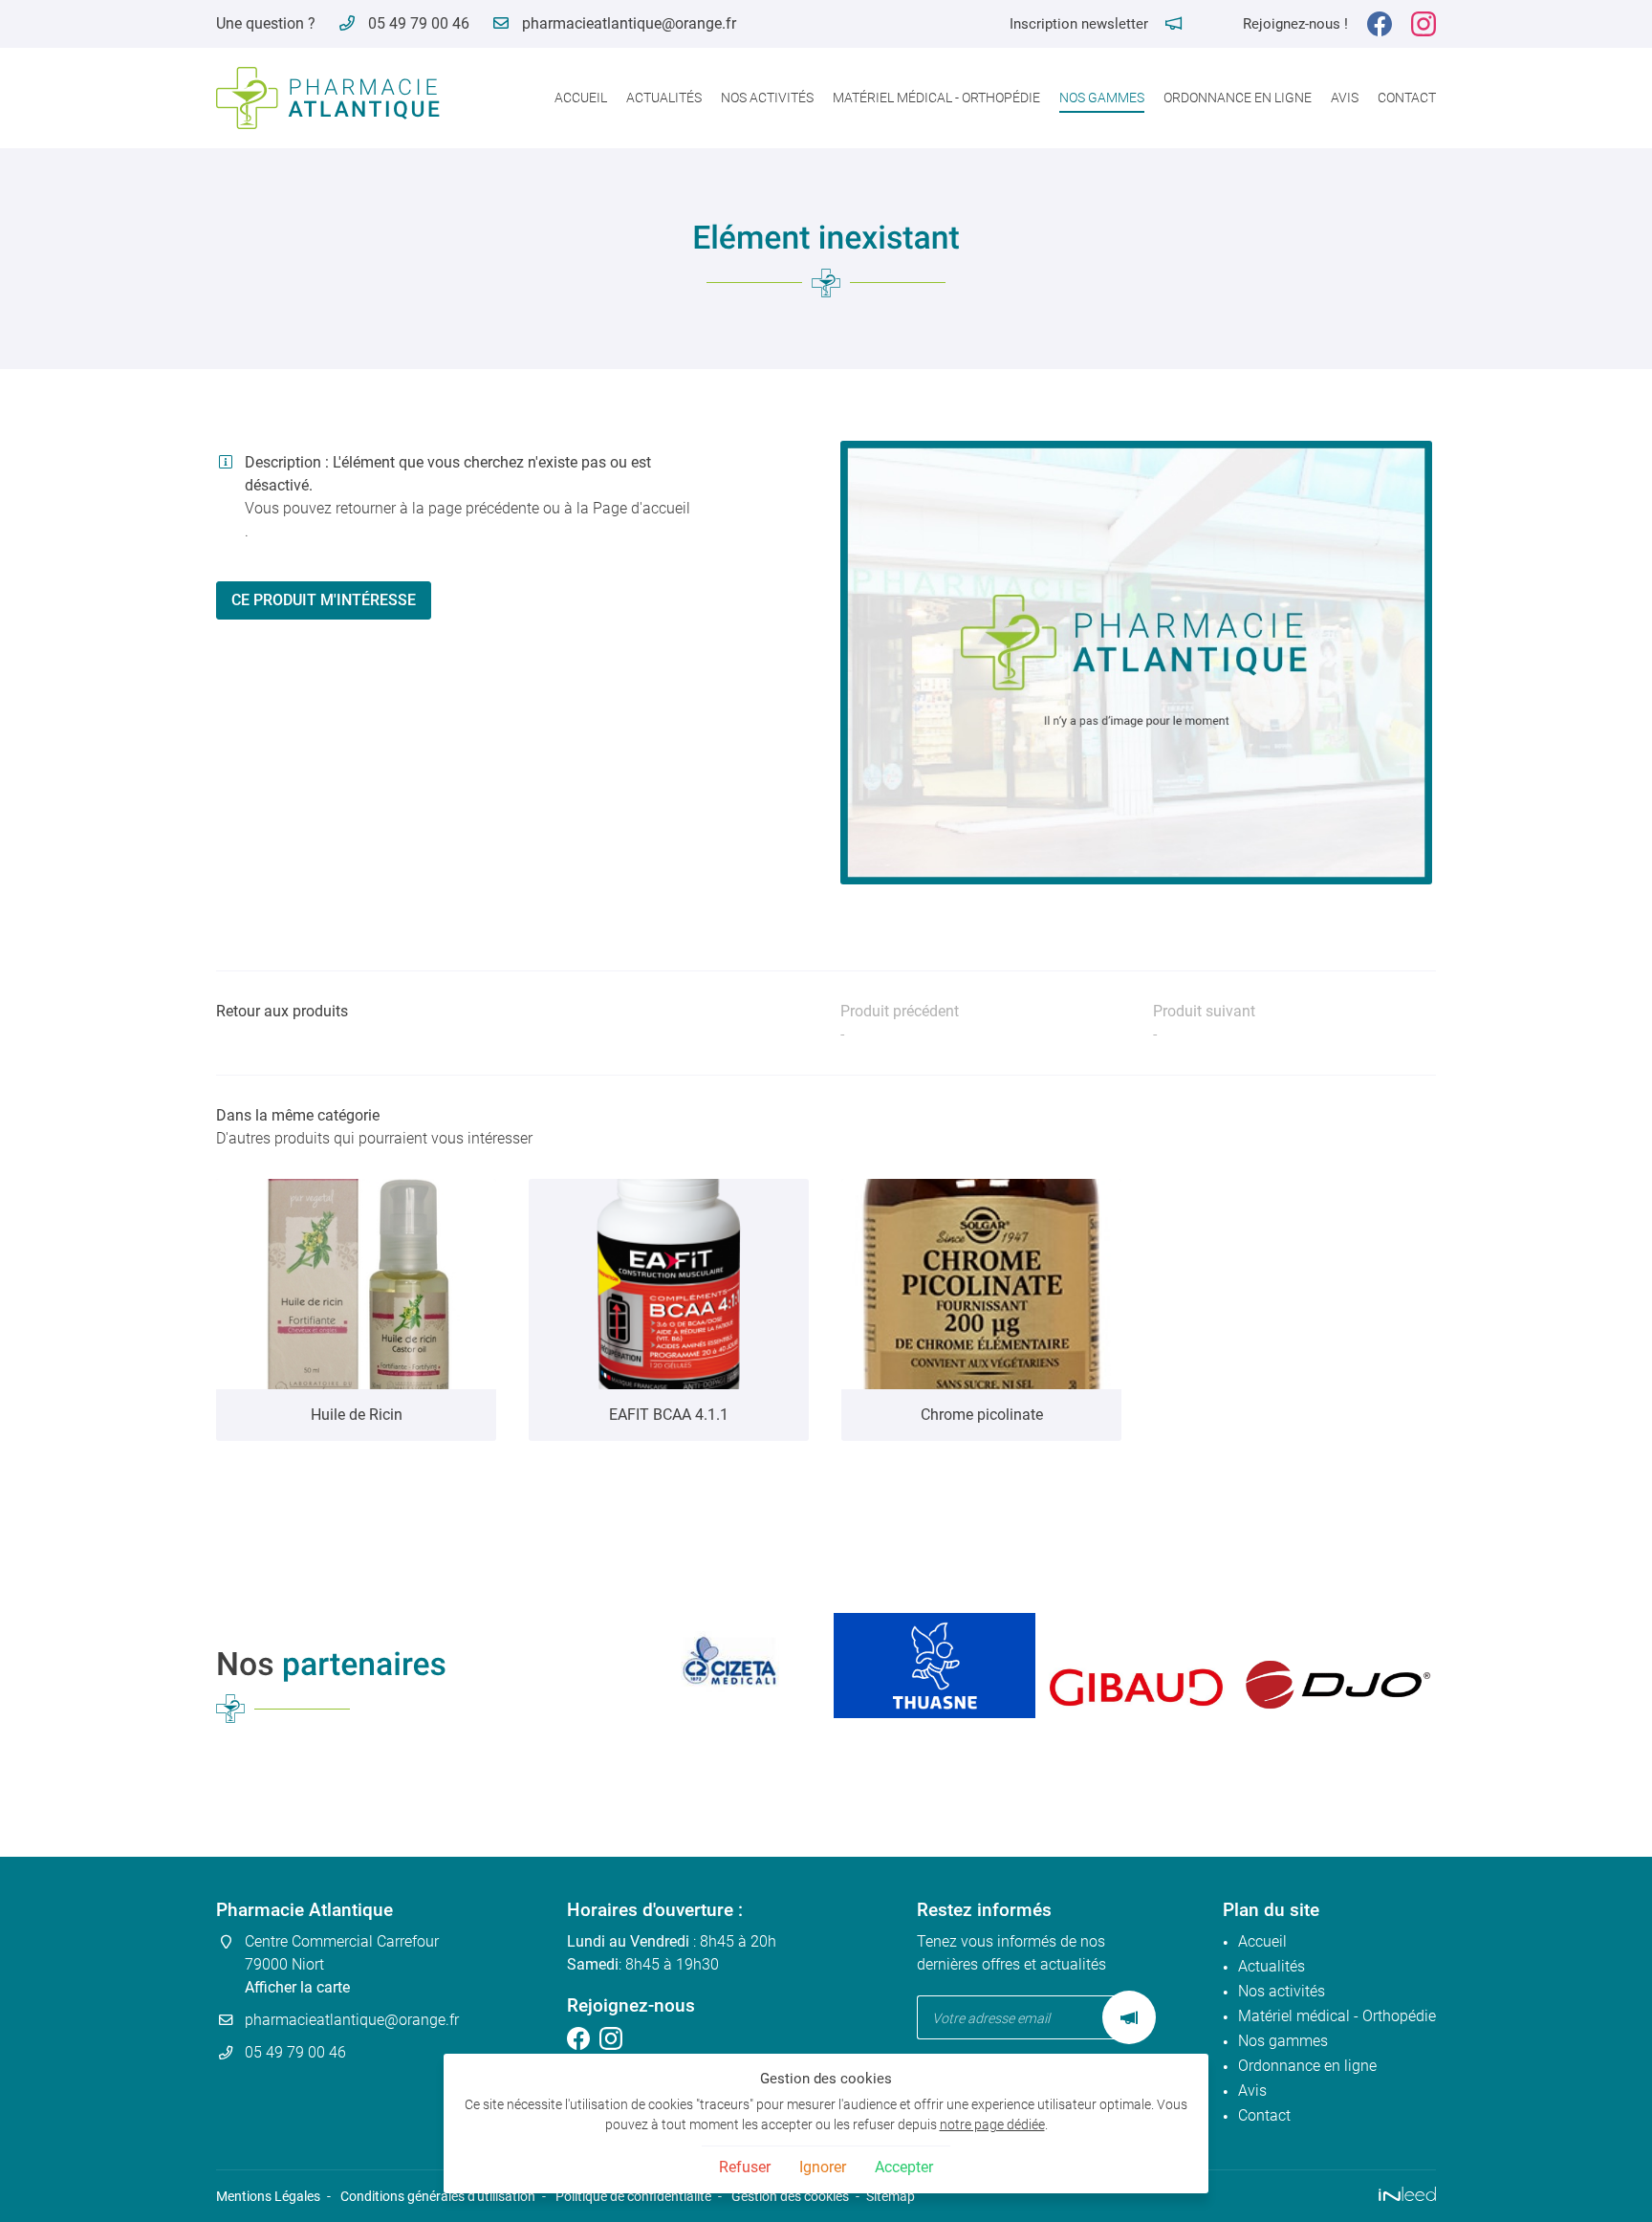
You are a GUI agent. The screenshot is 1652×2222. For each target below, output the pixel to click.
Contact (1407, 98)
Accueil (581, 98)
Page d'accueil (641, 508)
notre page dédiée (992, 2125)
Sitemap (891, 2197)
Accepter (904, 2167)
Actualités (664, 98)
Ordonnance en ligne (1238, 98)
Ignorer (823, 2167)
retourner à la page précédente (437, 508)
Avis (1345, 98)
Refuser (745, 2167)
